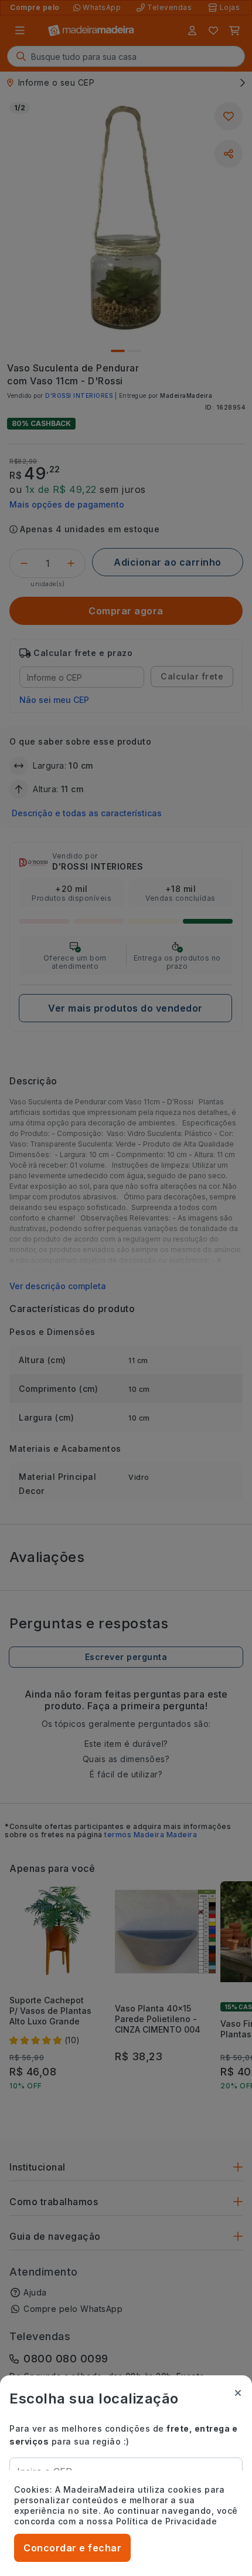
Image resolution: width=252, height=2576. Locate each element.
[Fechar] (238, 2393)
